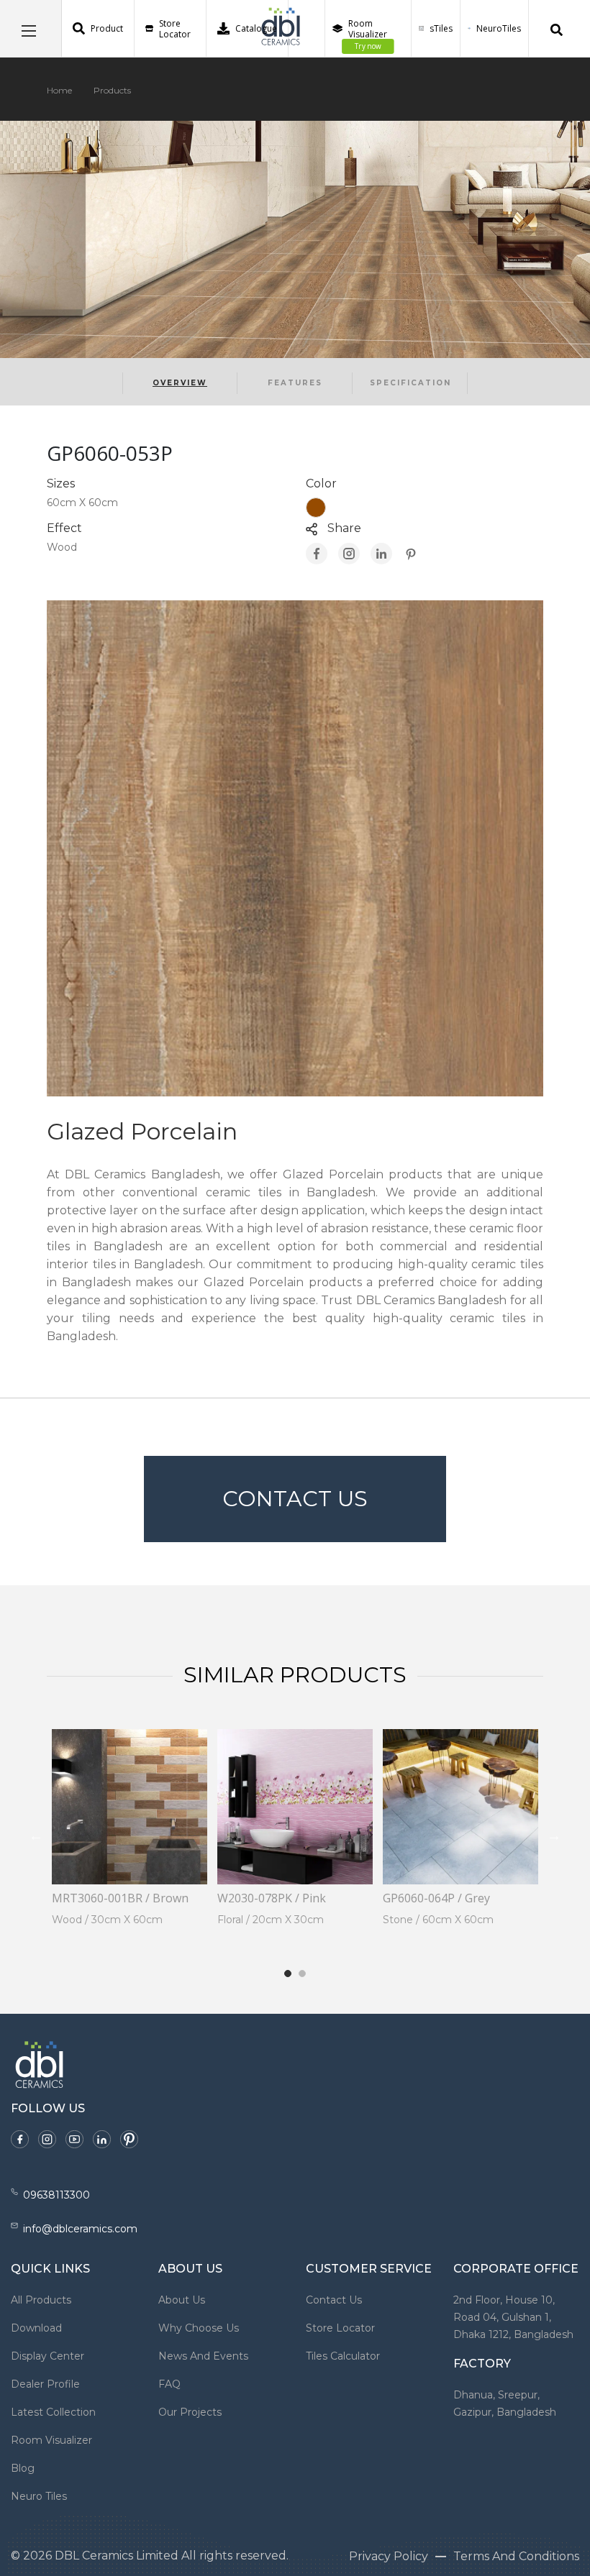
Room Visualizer (368, 35)
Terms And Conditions (516, 2556)
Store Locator (175, 29)
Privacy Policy (389, 2556)
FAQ (169, 2384)
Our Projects (190, 2412)
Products (112, 90)
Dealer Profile (45, 2384)
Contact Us (295, 1499)
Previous (36, 1835)
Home (59, 90)
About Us (182, 2300)
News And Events (203, 2356)
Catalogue (256, 28)
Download (36, 2328)
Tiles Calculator (343, 2356)
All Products (41, 2300)
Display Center (47, 2356)
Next (554, 1835)
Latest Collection (53, 2412)
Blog (23, 2468)
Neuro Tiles (39, 2496)
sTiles (441, 28)
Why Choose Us (199, 2328)
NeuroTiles (499, 28)
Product (107, 28)
